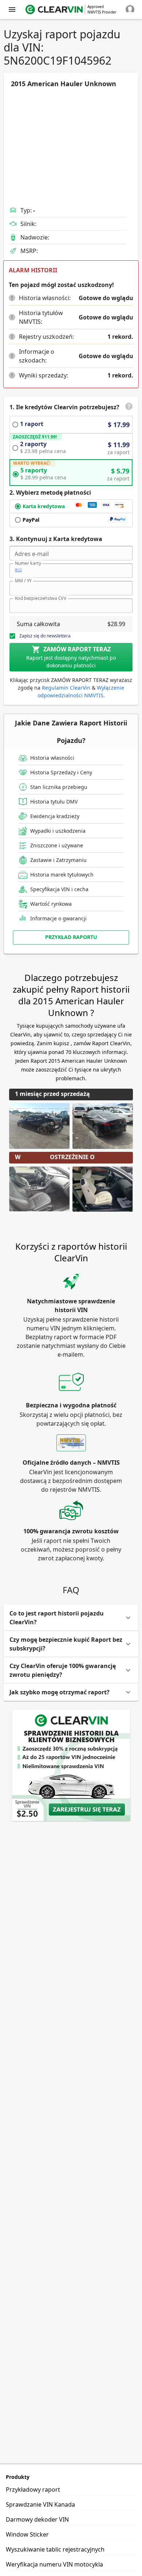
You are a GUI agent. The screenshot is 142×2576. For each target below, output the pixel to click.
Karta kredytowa (44, 506)
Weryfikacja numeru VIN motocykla (54, 2564)
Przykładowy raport (33, 2489)
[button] (12, 298)
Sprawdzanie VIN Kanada (40, 2504)
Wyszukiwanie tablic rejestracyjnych (55, 2549)
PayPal (31, 520)
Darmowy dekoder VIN (37, 2519)
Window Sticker (27, 2534)
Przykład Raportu (71, 937)
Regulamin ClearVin (66, 688)
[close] (12, 9)
